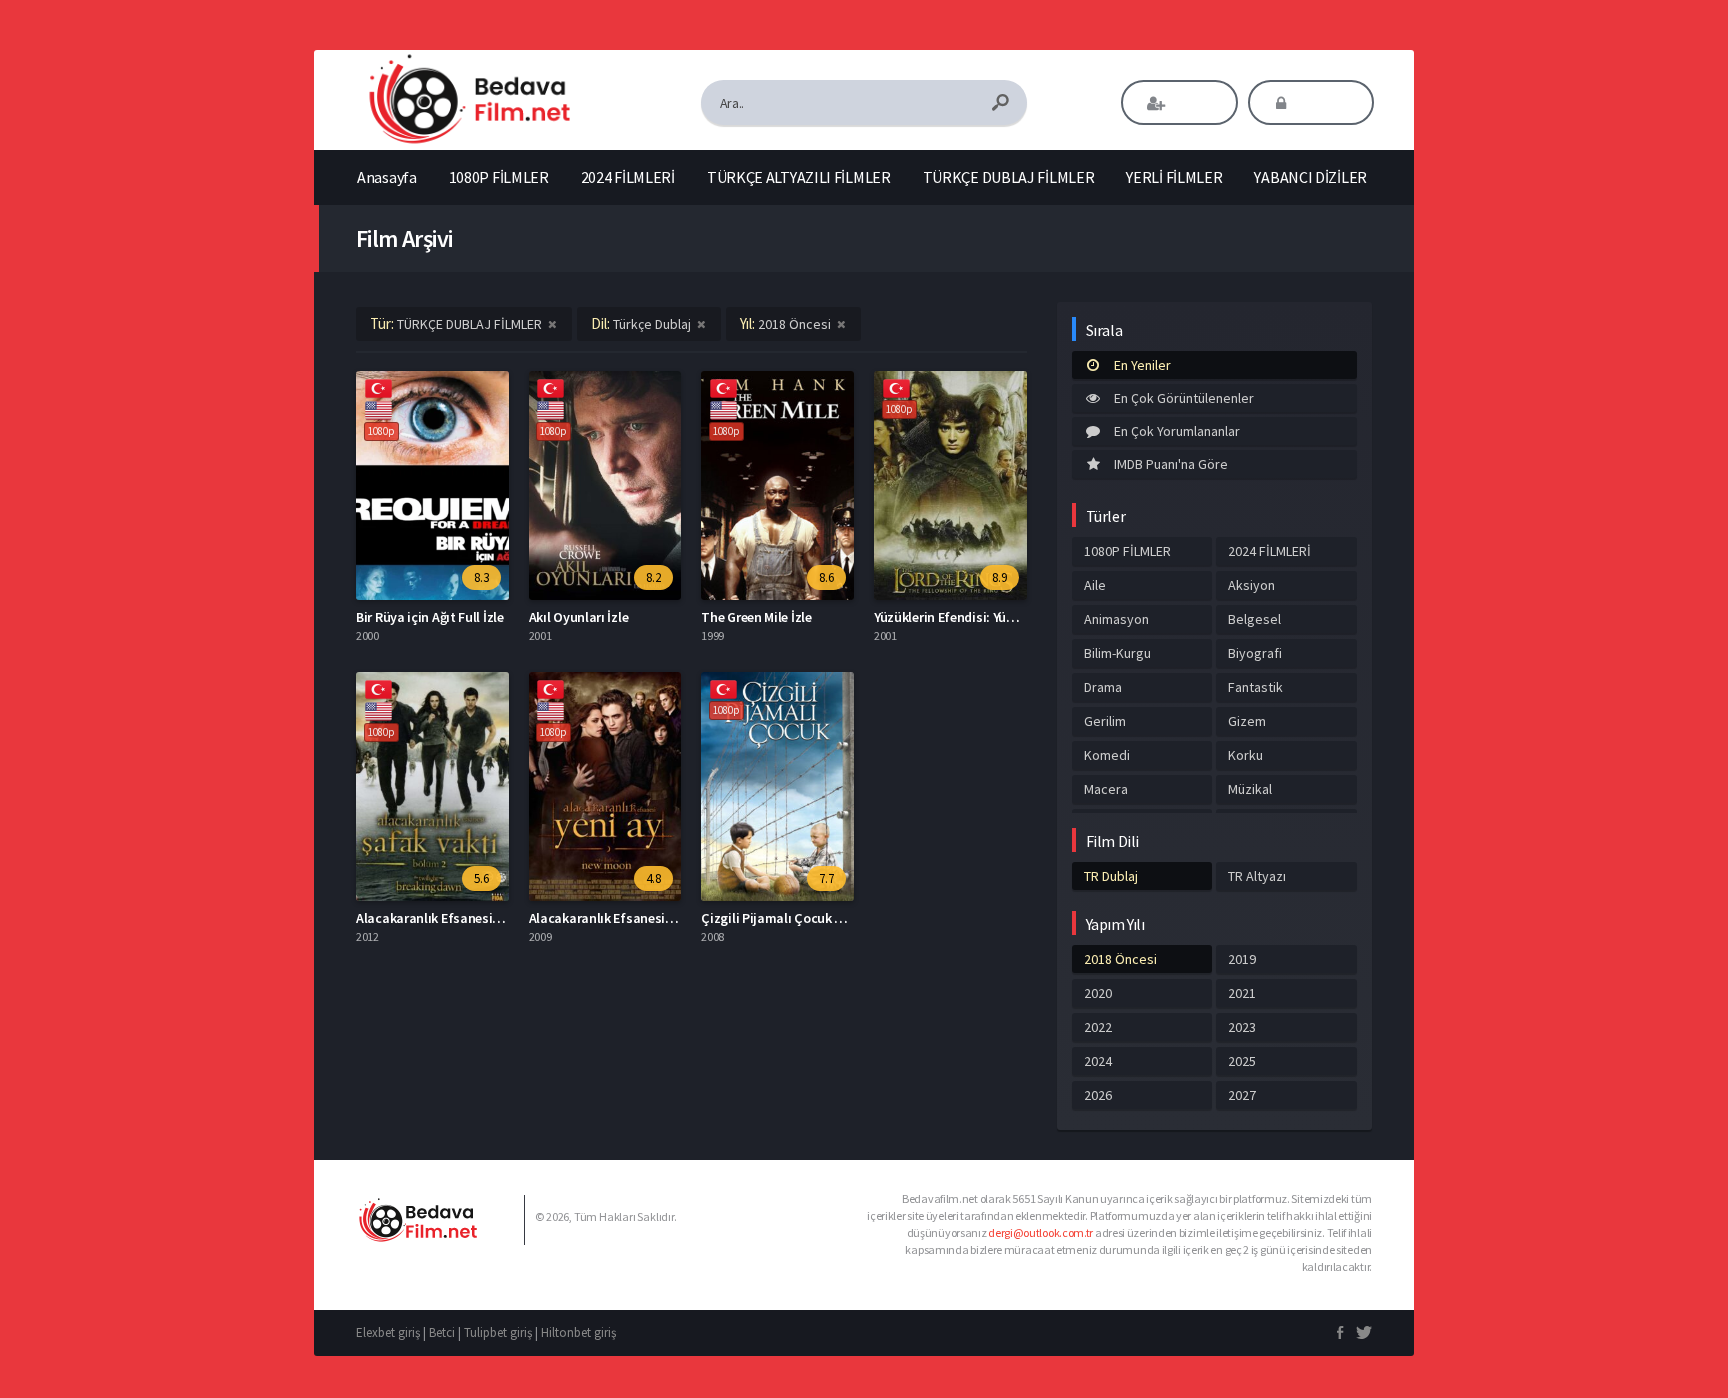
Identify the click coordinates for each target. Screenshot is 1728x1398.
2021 (1242, 993)
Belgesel (1254, 619)
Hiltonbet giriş (578, 1332)
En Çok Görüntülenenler (1184, 398)
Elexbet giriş (388, 1332)
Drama (1103, 687)
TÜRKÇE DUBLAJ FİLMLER (1009, 177)
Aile (1095, 585)
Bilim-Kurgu (1117, 653)
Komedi (1107, 755)
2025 (1242, 1061)
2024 (1098, 1061)
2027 (1242, 1095)
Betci (442, 1332)
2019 (1242, 959)
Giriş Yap (1324, 103)
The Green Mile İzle (756, 617)
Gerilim (1105, 721)
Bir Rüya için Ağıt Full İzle (430, 617)
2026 (1098, 1095)
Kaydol (1193, 103)
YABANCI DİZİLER (1310, 177)
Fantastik (1255, 687)
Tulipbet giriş (498, 1332)
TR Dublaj (1111, 876)
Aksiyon (1251, 585)
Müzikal (1250, 789)
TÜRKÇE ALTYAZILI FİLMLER (799, 177)
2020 (1098, 993)
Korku (1245, 755)
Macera (1106, 789)
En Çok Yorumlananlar (1177, 431)
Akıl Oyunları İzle (579, 617)
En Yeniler (1142, 365)
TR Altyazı (1257, 876)
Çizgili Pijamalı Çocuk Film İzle (792, 918)
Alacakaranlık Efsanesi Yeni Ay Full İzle (643, 918)
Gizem (1247, 721)
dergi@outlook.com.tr (1040, 1232)
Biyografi (1255, 653)
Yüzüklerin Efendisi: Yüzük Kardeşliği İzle (992, 617)
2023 (1242, 1027)
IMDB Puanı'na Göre (1171, 464)
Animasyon (1116, 619)
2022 (1098, 1027)
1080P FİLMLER (499, 177)
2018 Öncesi (1120, 959)
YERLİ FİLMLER (1174, 177)
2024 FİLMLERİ (628, 177)
